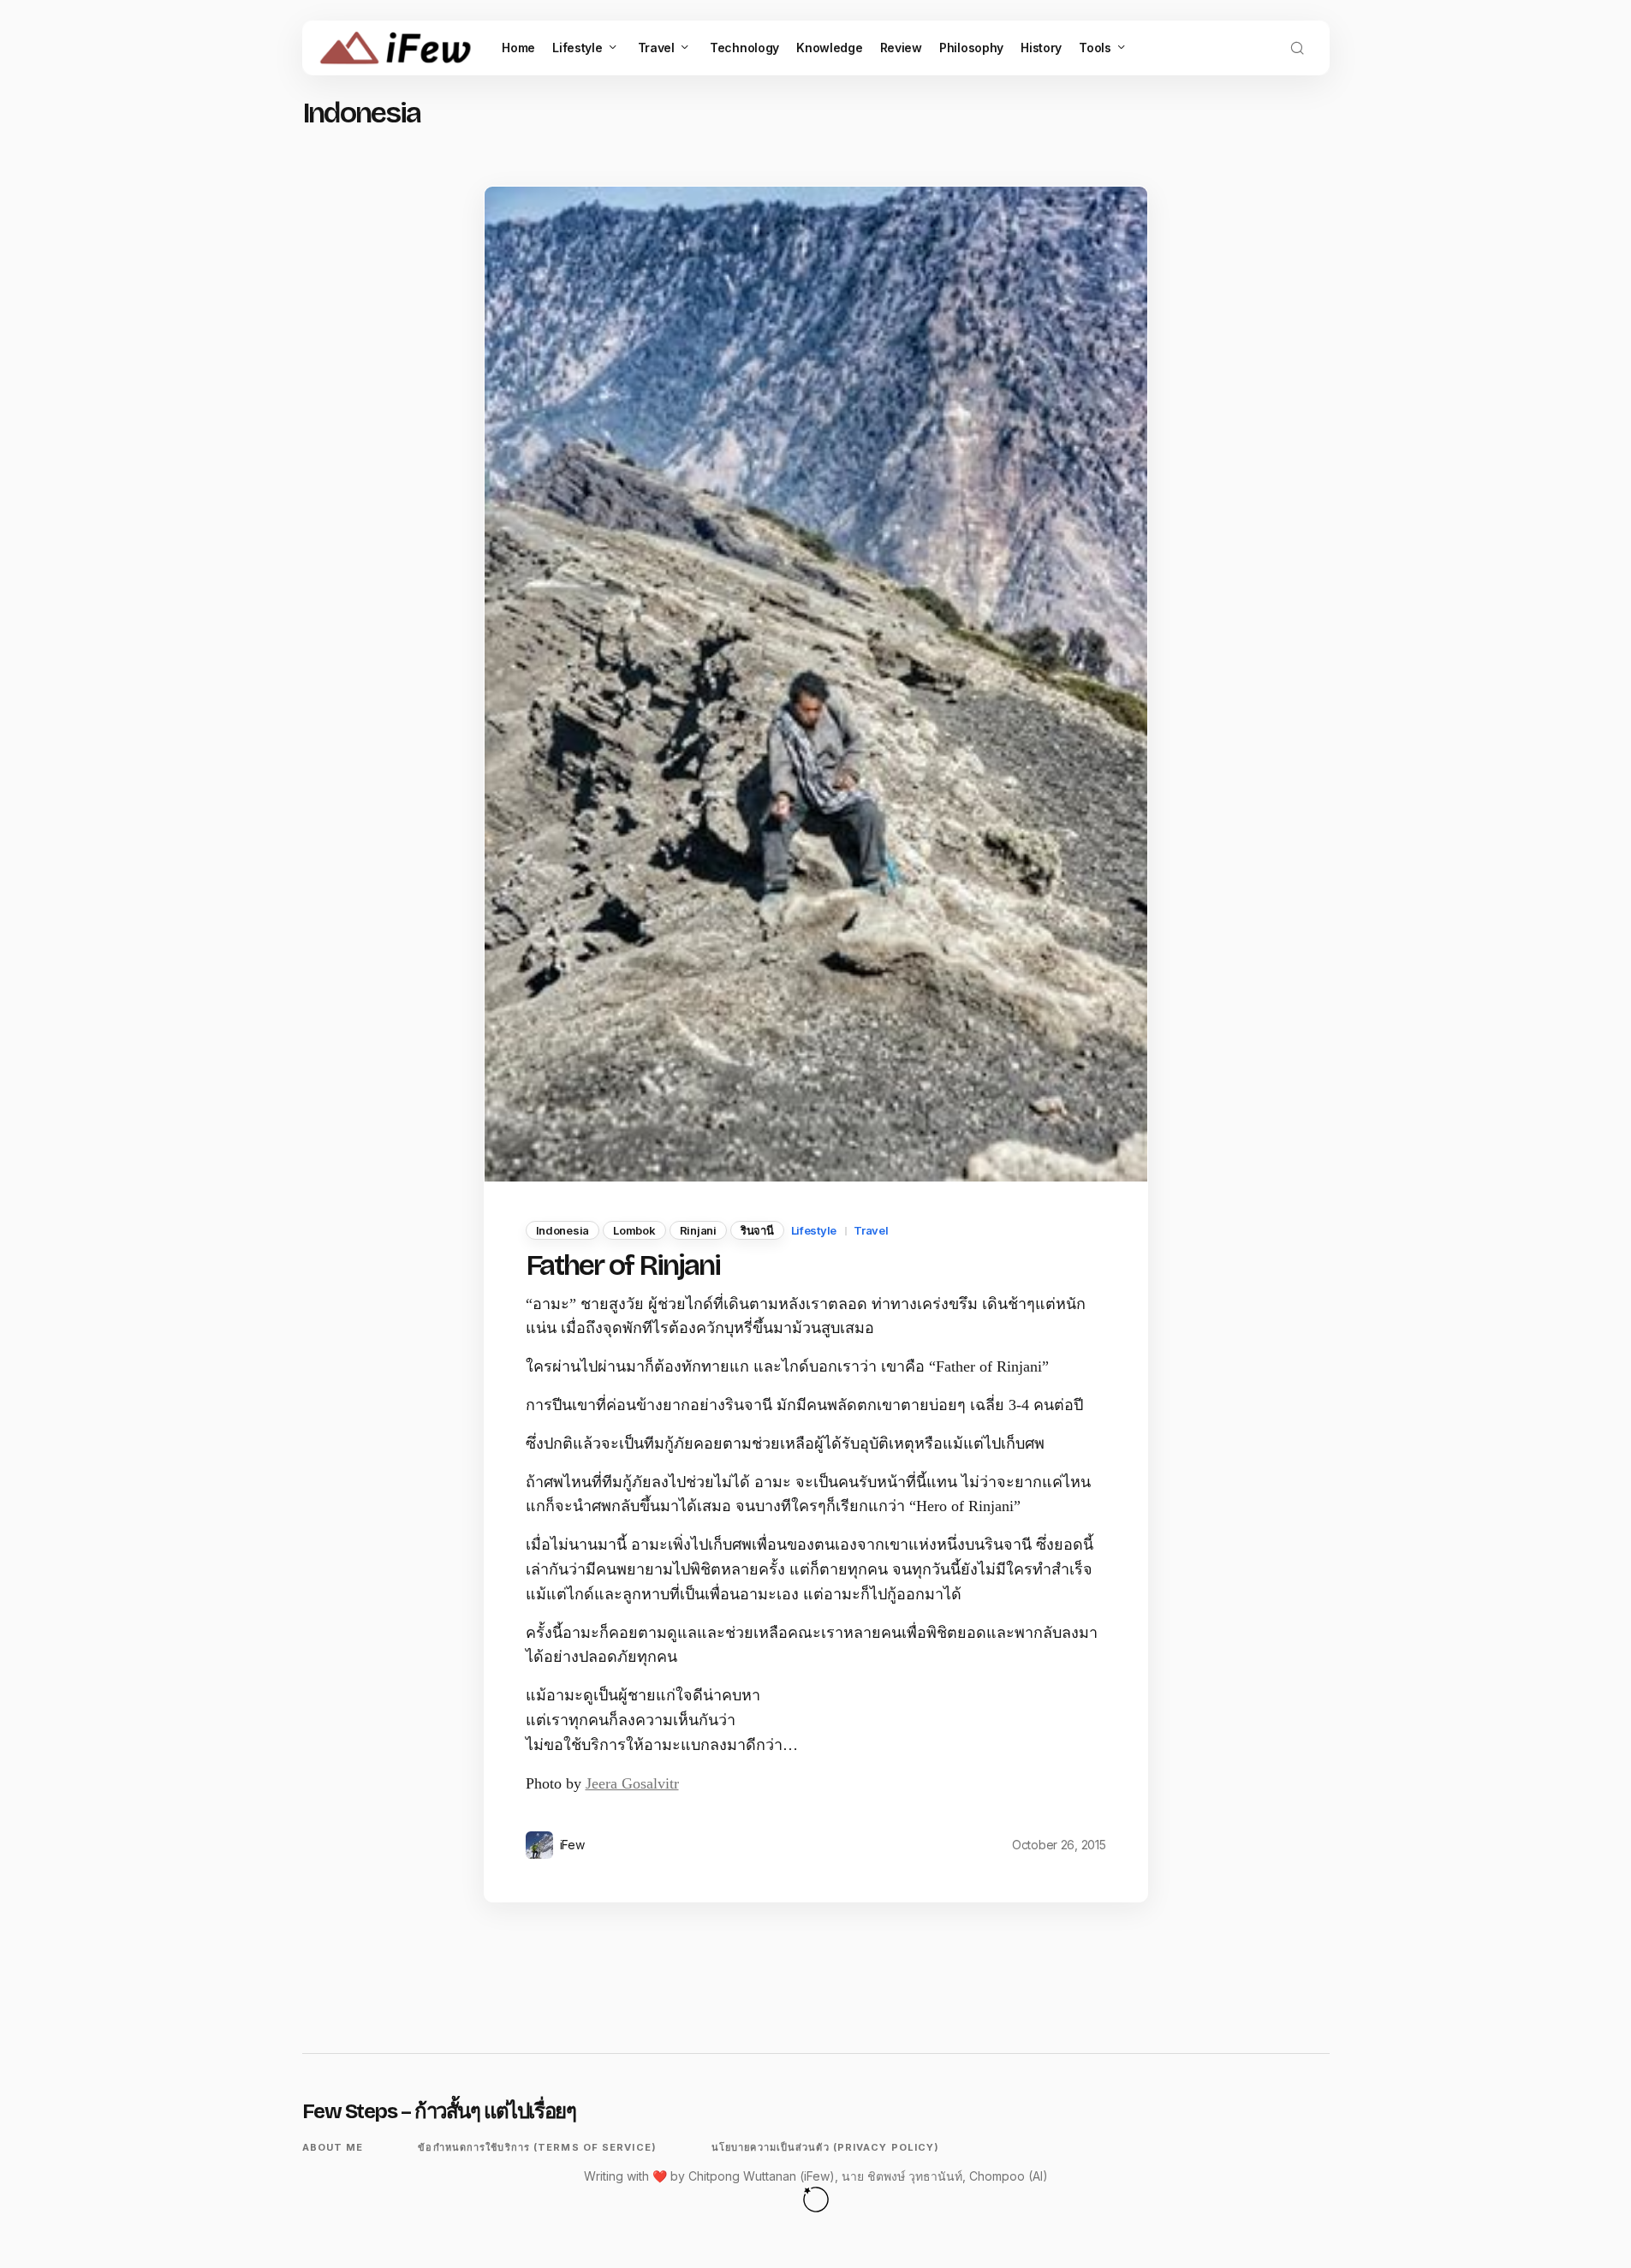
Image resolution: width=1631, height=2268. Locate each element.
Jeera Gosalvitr (632, 1783)
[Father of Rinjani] (816, 684)
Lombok (634, 1230)
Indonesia (563, 1230)
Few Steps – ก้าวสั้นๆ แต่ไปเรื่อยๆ (439, 2111)
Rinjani (698, 1230)
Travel (871, 1230)
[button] (1297, 48)
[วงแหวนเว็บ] (816, 2199)
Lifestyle (814, 1230)
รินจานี (757, 1230)
